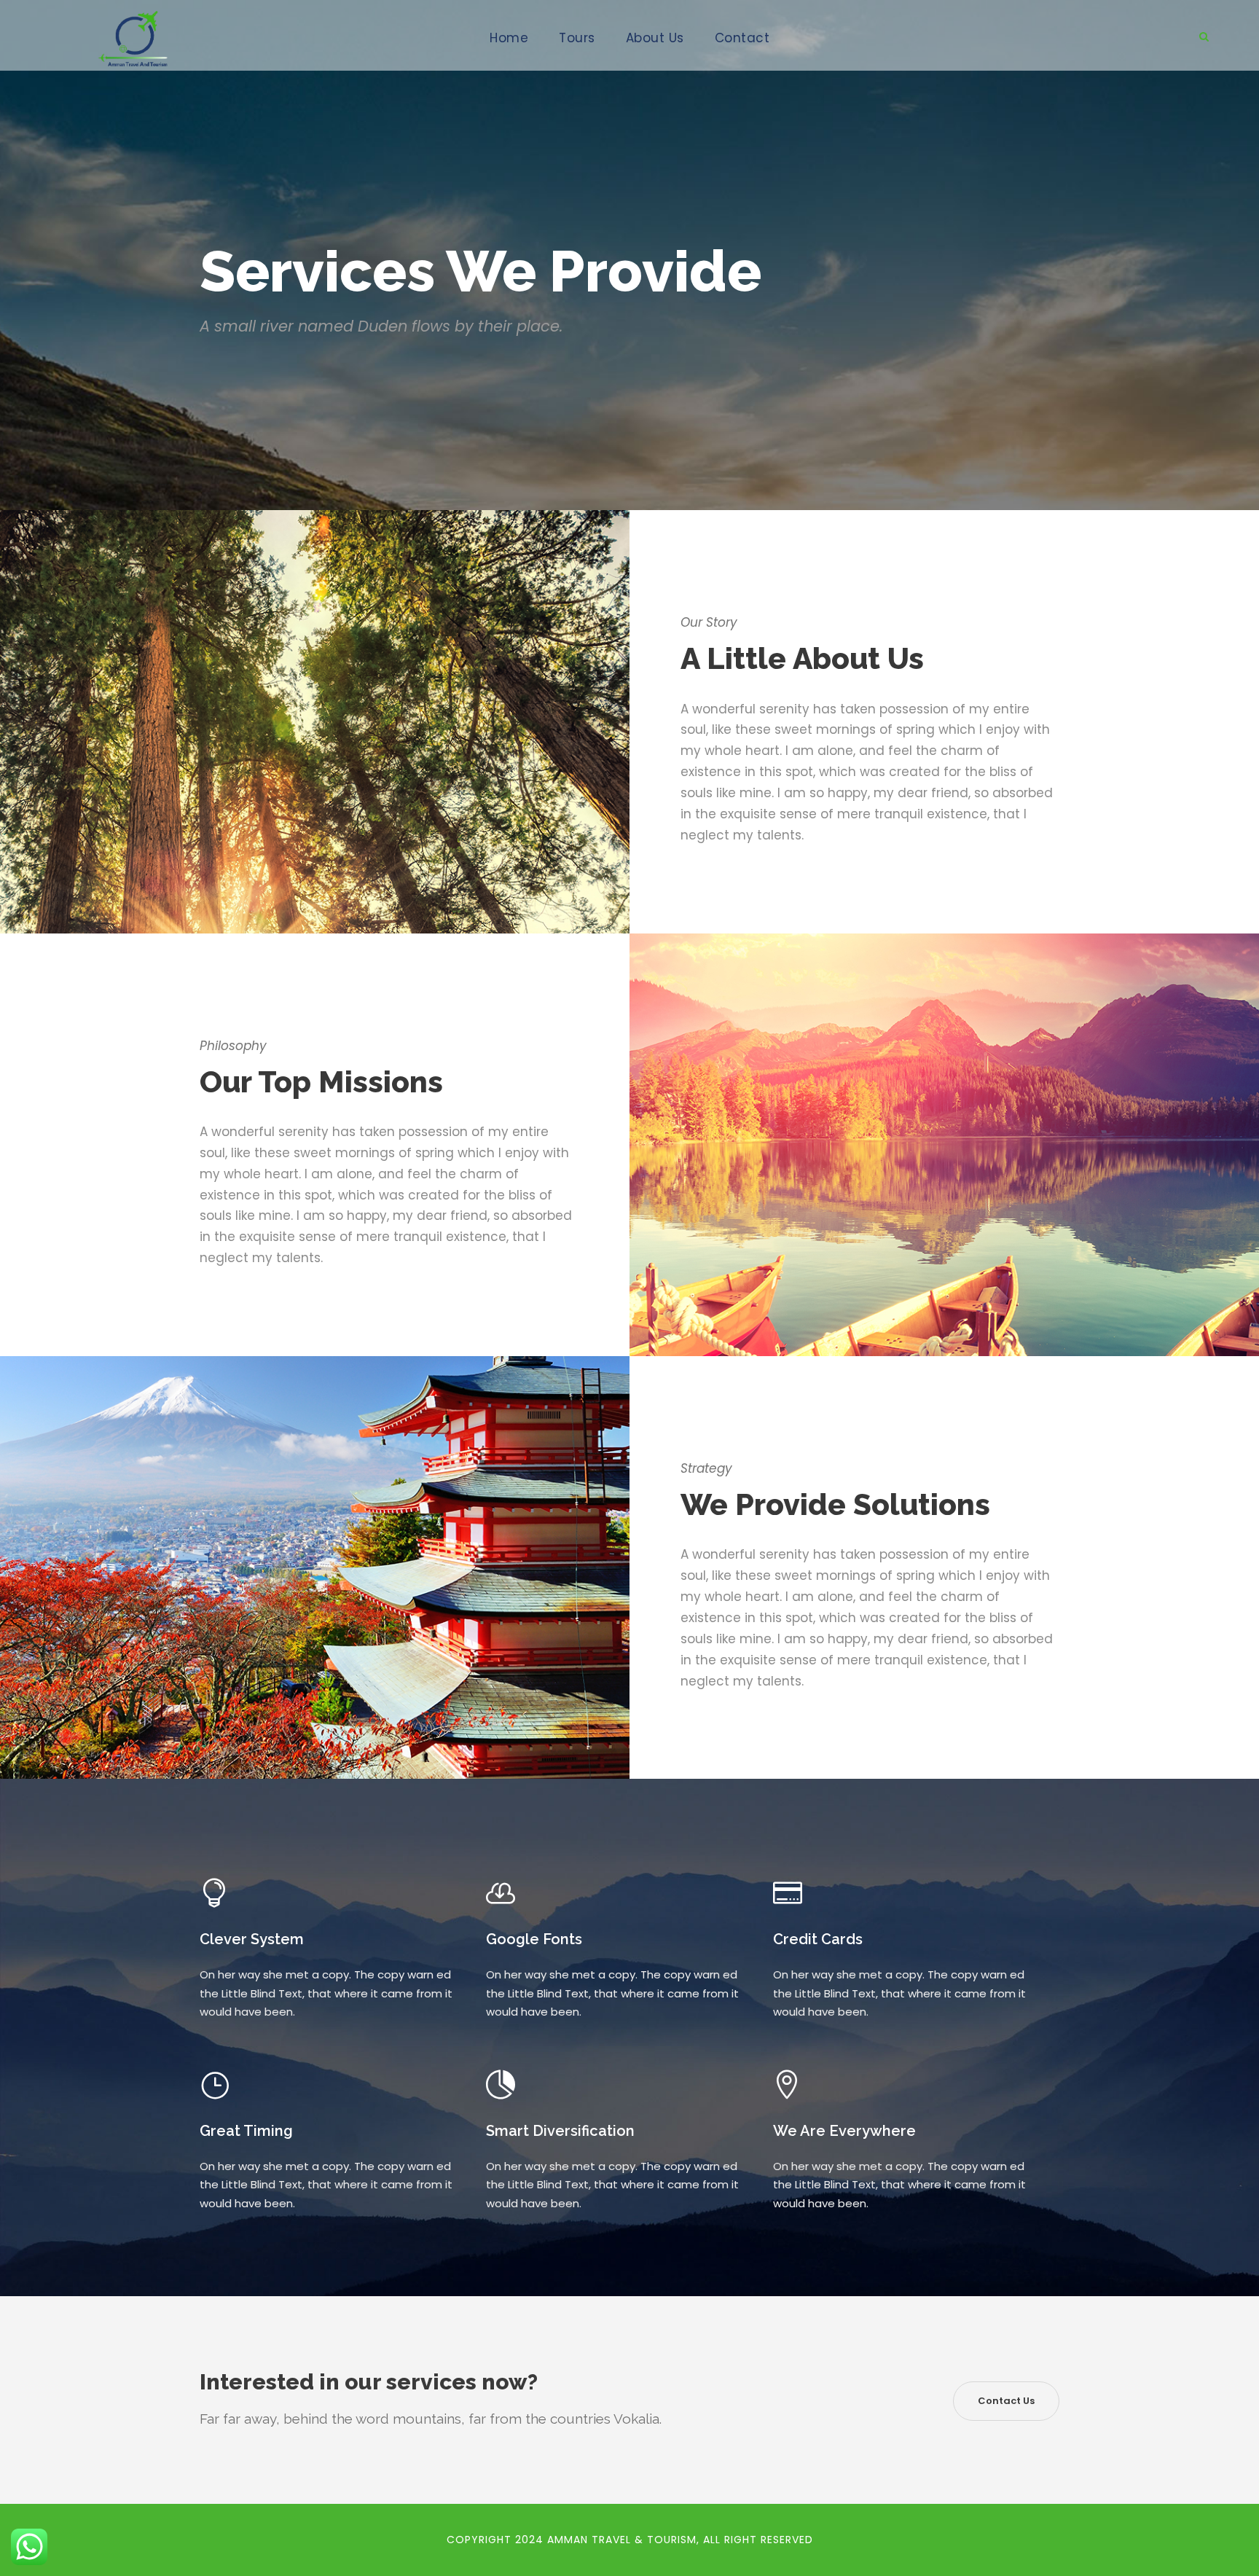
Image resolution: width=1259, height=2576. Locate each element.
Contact (742, 38)
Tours (577, 38)
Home (509, 38)
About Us (655, 38)
